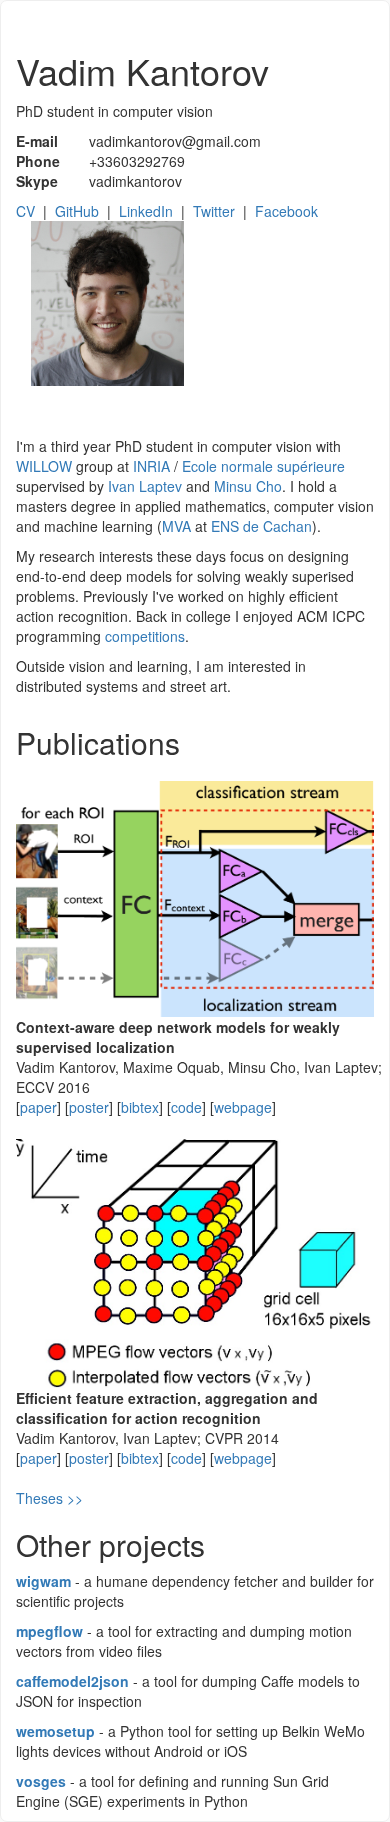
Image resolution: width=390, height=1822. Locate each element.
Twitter (214, 211)
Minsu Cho (248, 486)
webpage (243, 1107)
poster (89, 1107)
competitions (145, 636)
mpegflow (49, 1631)
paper (38, 1107)
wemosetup (55, 1731)
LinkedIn (146, 211)
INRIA (151, 466)
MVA (176, 526)
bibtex (140, 1107)
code (186, 1107)
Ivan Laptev (145, 486)
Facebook (286, 211)
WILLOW (44, 466)
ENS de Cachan (261, 526)
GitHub (77, 211)
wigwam (43, 1581)
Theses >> (49, 1498)
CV (25, 211)
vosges (41, 1781)
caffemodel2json (72, 1681)
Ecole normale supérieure (263, 466)
